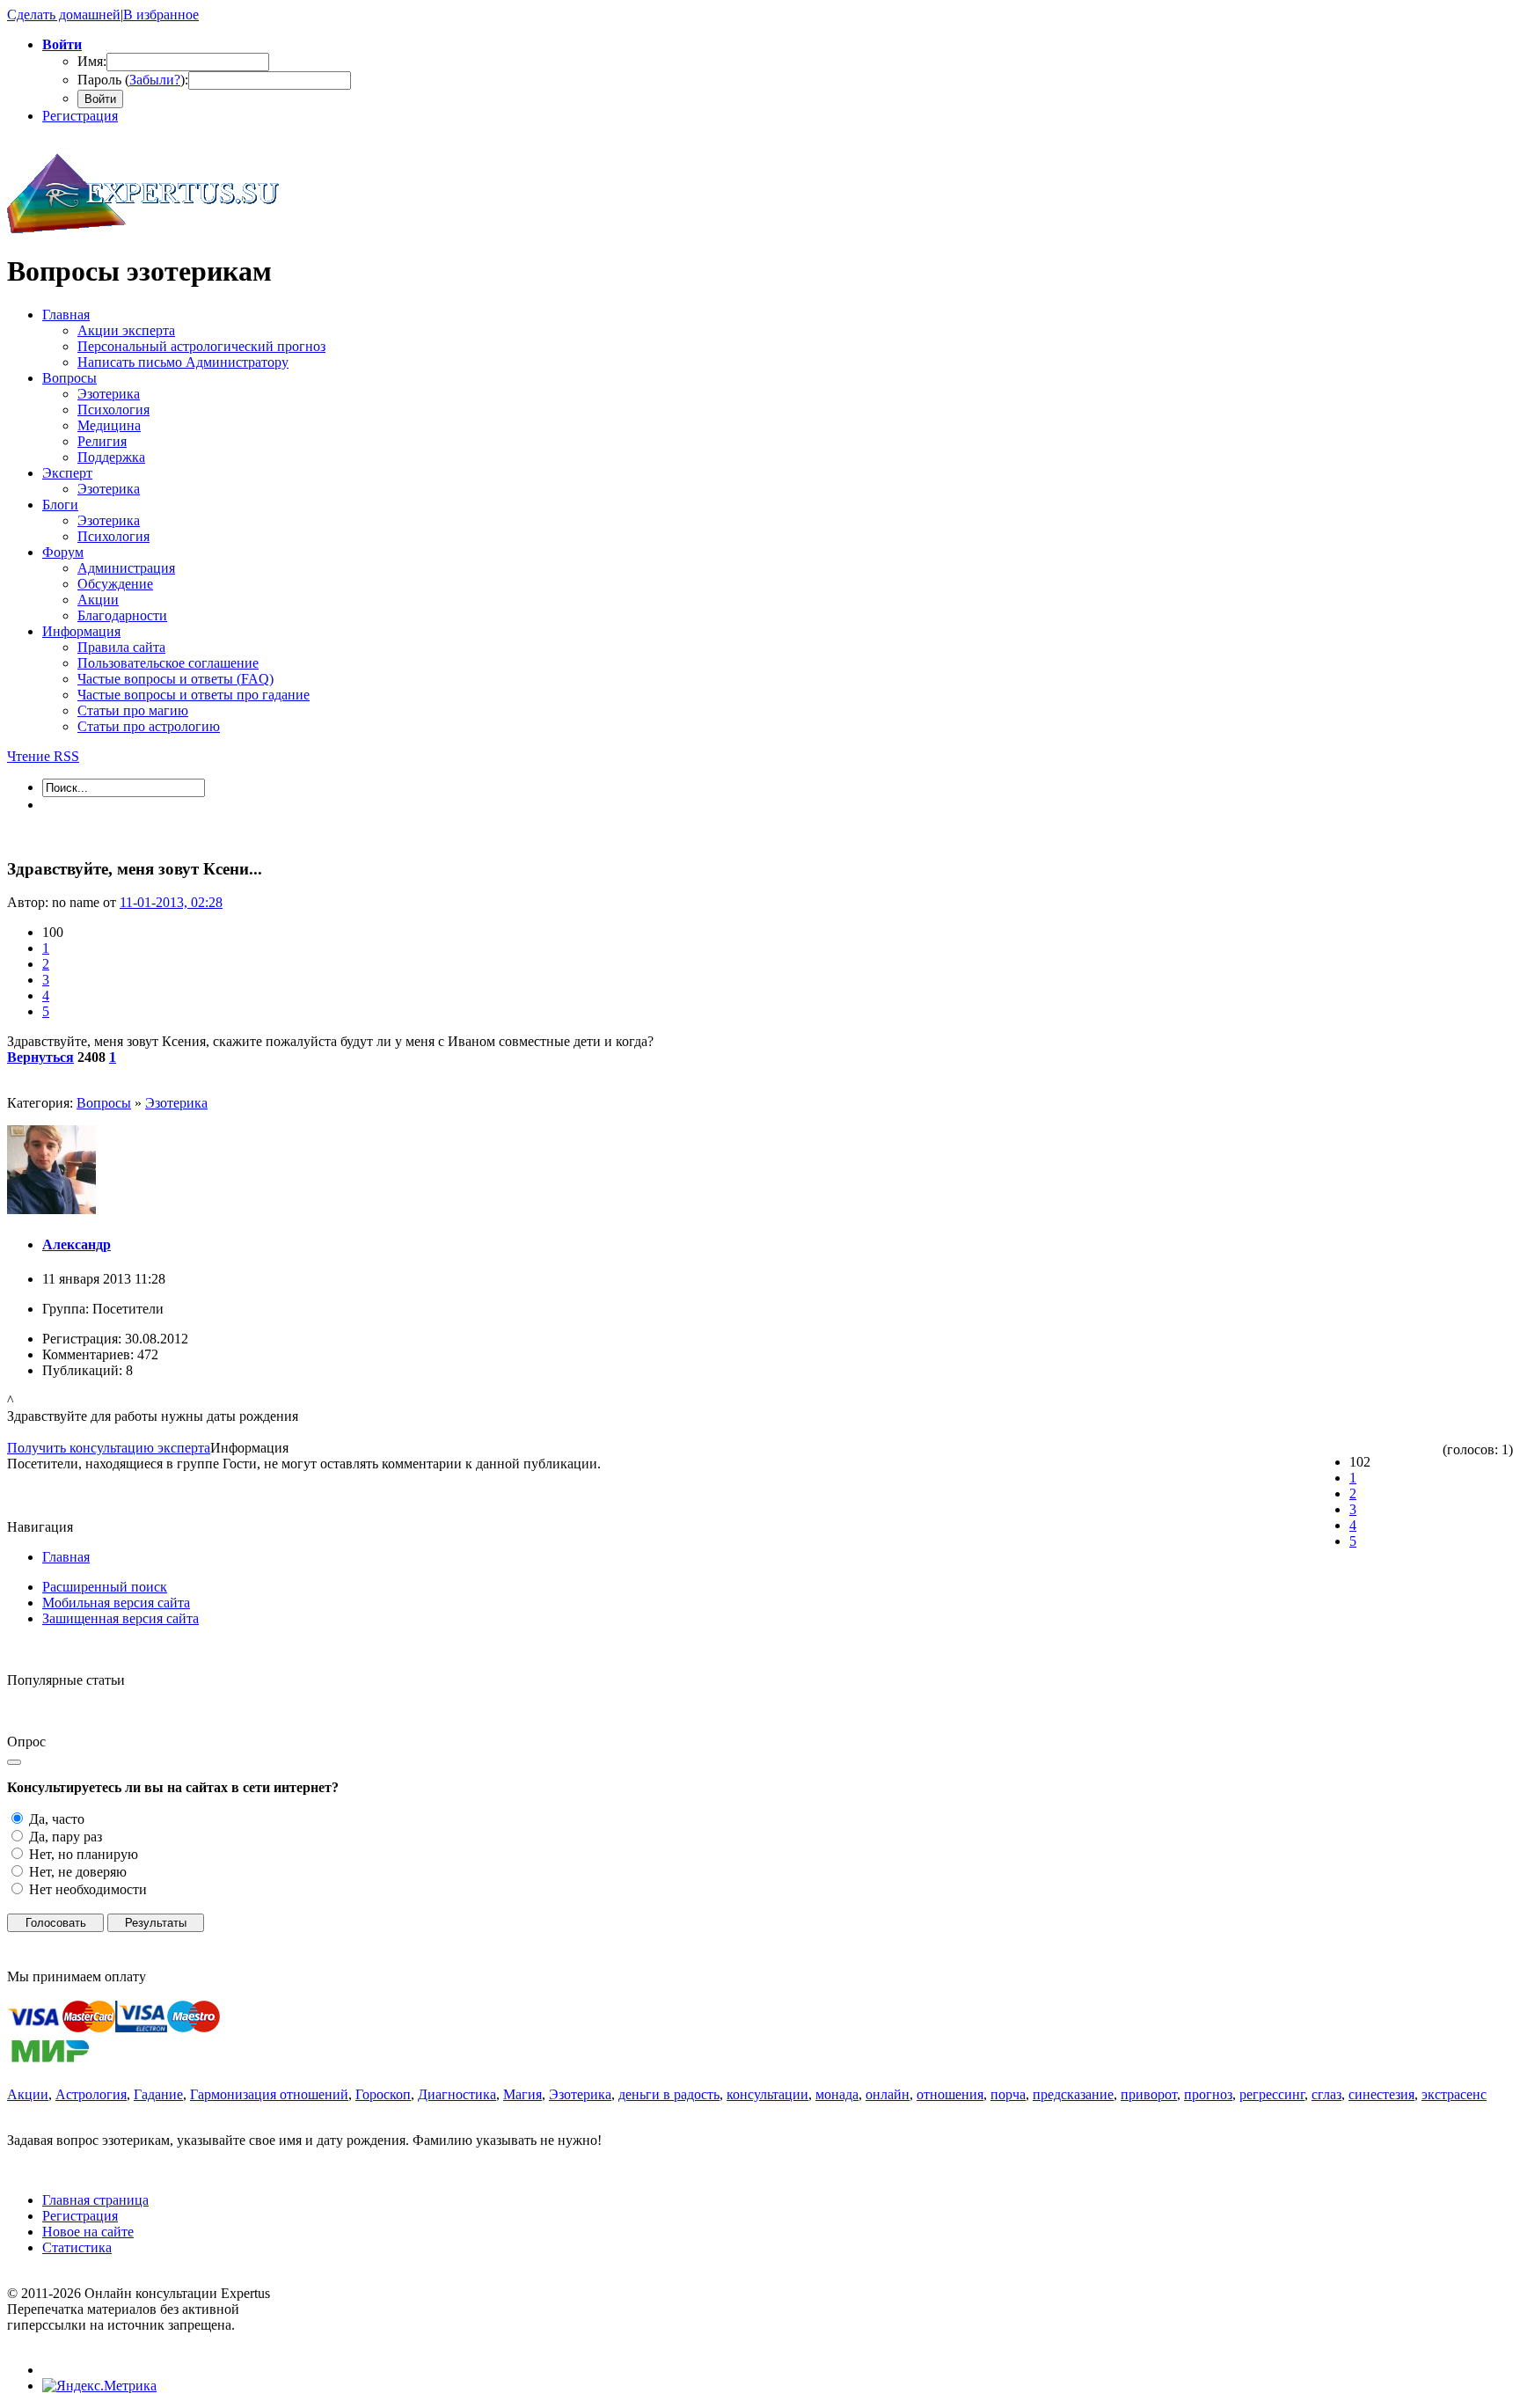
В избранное (161, 15)
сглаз (1326, 2094)
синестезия (1381, 2094)
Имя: (92, 61)
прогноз (1208, 2094)
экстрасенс (1454, 2094)
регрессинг (1272, 2094)
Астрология (91, 2094)
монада (837, 2094)
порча (1008, 2094)
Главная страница (95, 2200)
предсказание (1073, 2094)
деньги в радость (669, 2094)
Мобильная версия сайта (116, 1603)
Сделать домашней (64, 15)
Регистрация (80, 116)
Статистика (77, 2247)
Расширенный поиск (105, 1587)
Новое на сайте (88, 2232)
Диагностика (457, 2094)
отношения (950, 2094)
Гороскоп (383, 2094)
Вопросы (104, 1103)
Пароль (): (133, 80)
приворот (1149, 2094)
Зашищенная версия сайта (121, 1618)
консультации (767, 2094)
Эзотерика (176, 1103)
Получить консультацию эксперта (109, 1448)
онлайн (888, 2094)
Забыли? (155, 80)
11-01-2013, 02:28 (171, 902)
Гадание (158, 2094)
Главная (66, 1557)
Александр (77, 1244)
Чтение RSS (43, 756)
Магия (522, 2094)
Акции (28, 2094)
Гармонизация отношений (269, 2094)
